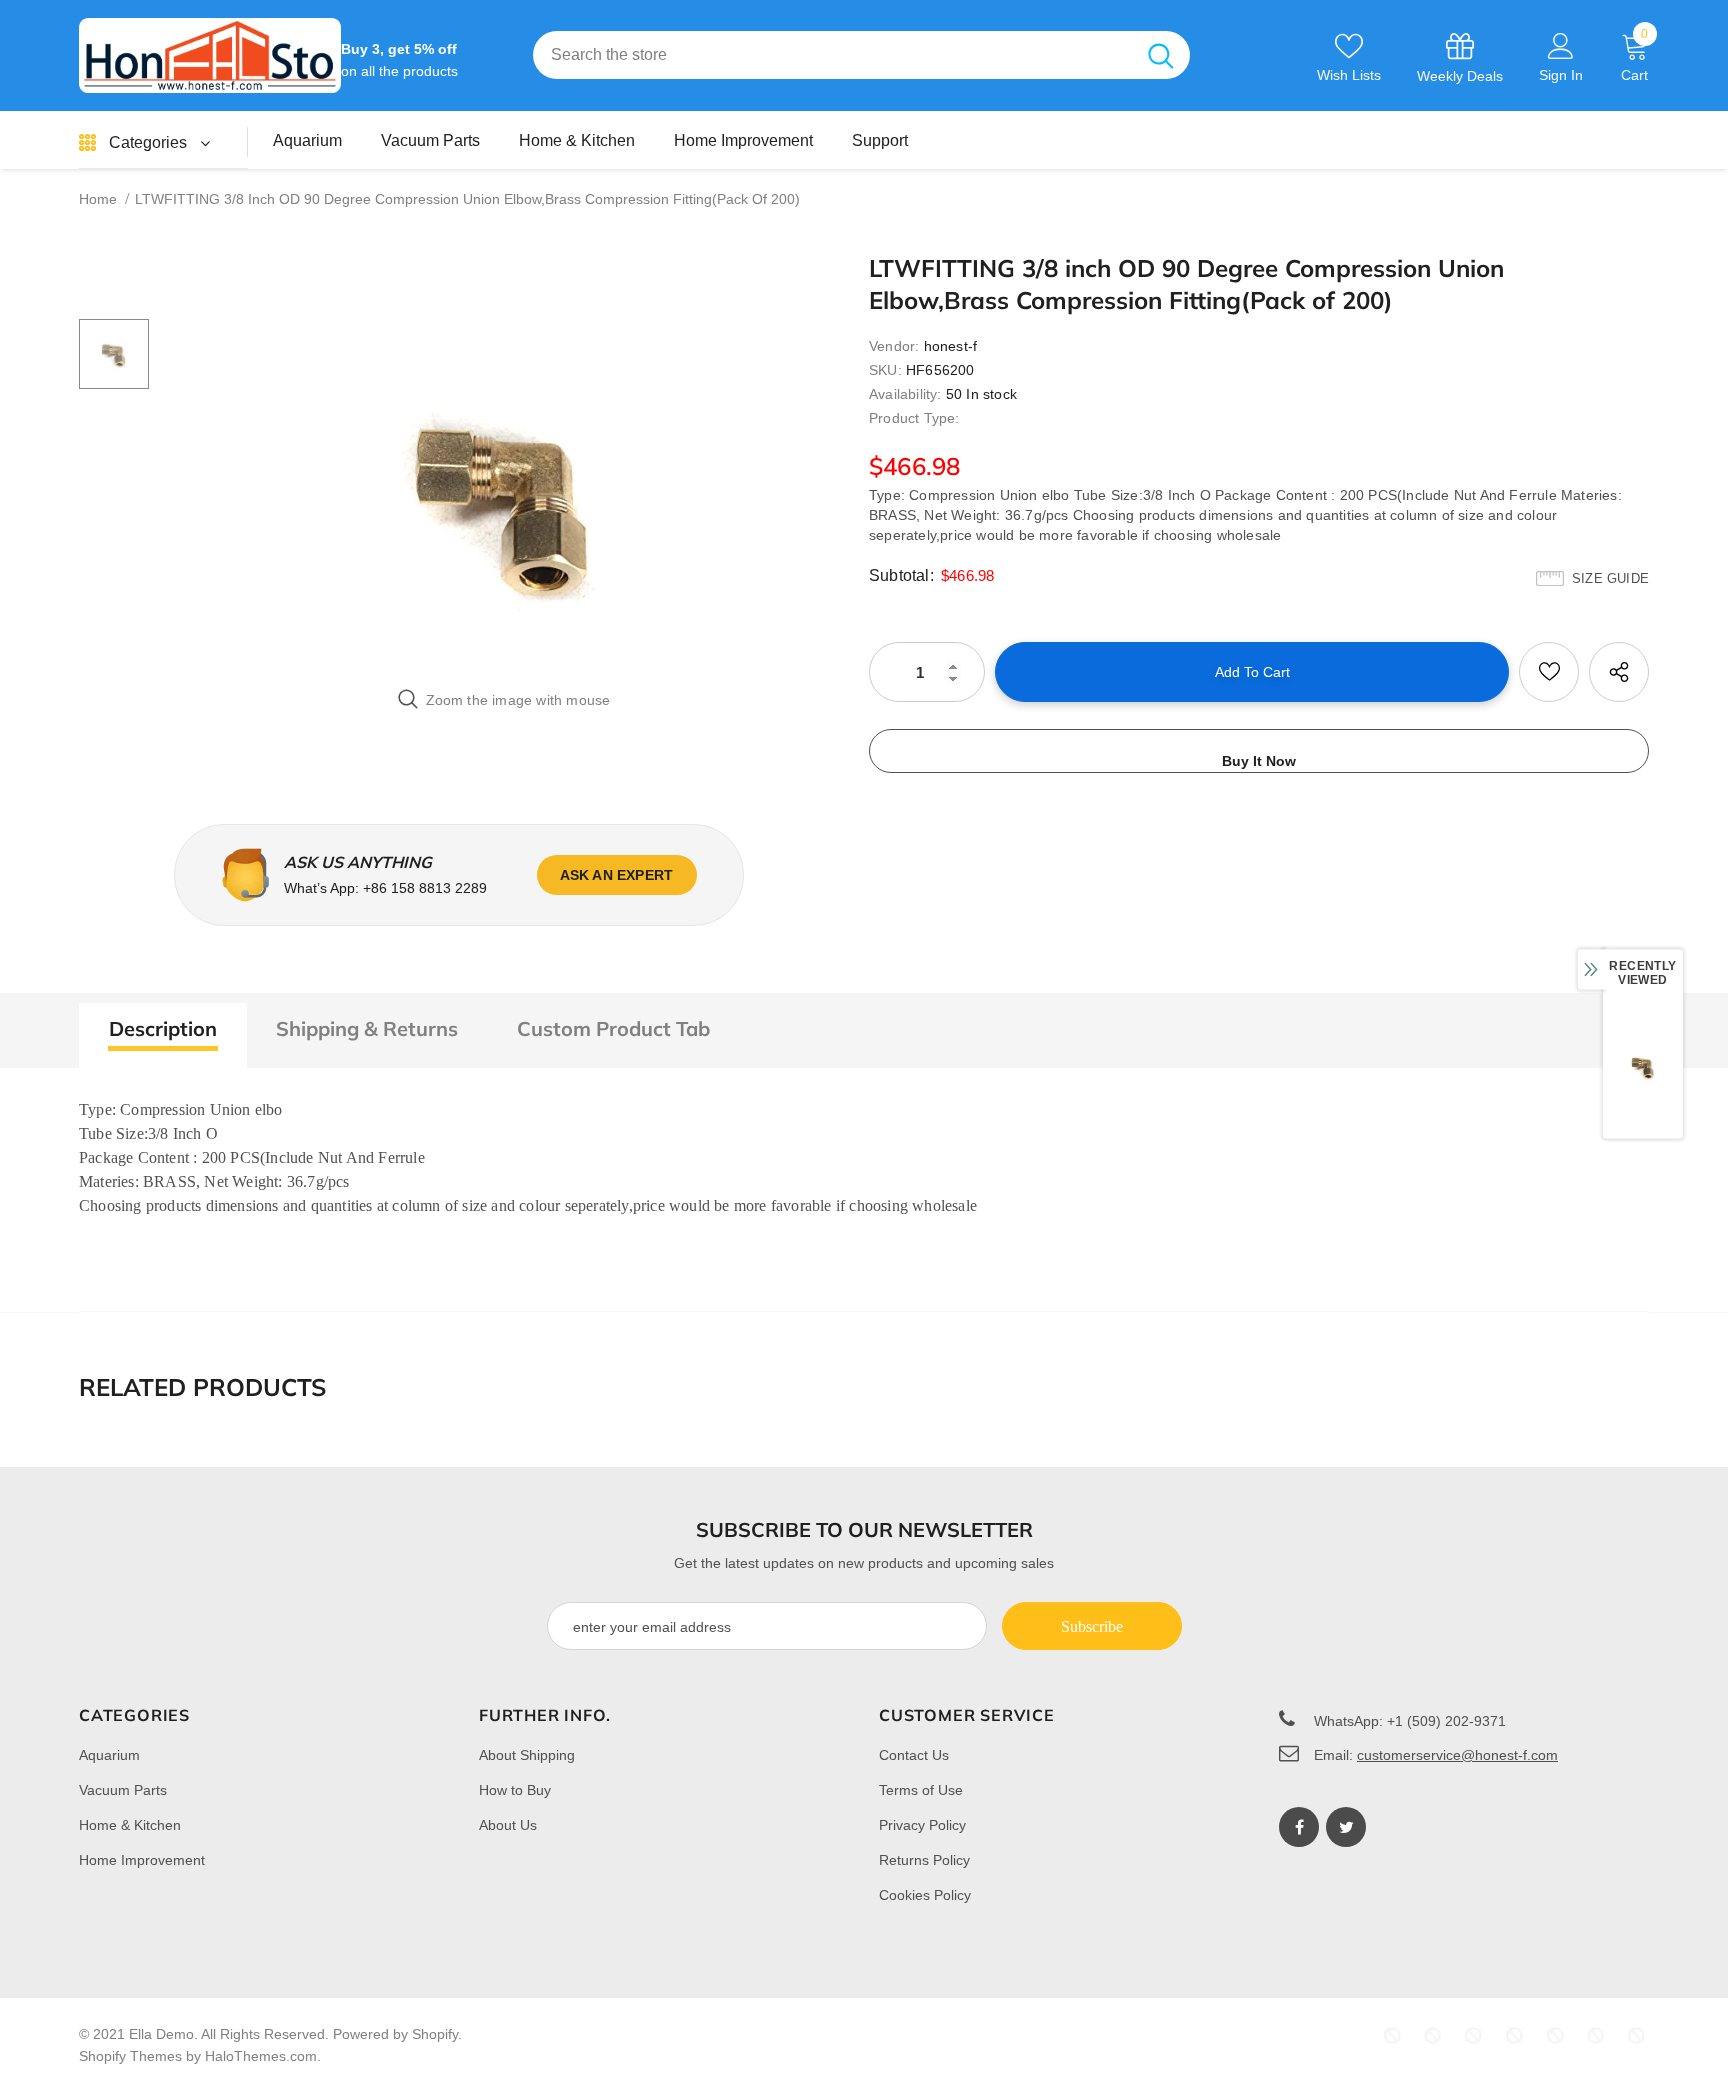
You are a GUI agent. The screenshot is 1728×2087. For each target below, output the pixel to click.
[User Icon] (1561, 45)
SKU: (885, 370)
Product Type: (914, 418)
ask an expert (617, 875)
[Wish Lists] (1549, 672)
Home (98, 199)
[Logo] (210, 55)
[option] (504, 497)
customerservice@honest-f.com (1457, 1755)
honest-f (951, 346)
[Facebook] (1299, 1827)
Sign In (1561, 75)
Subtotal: (901, 575)
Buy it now (1259, 761)
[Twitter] (1346, 1827)
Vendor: (894, 346)
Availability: (905, 394)
